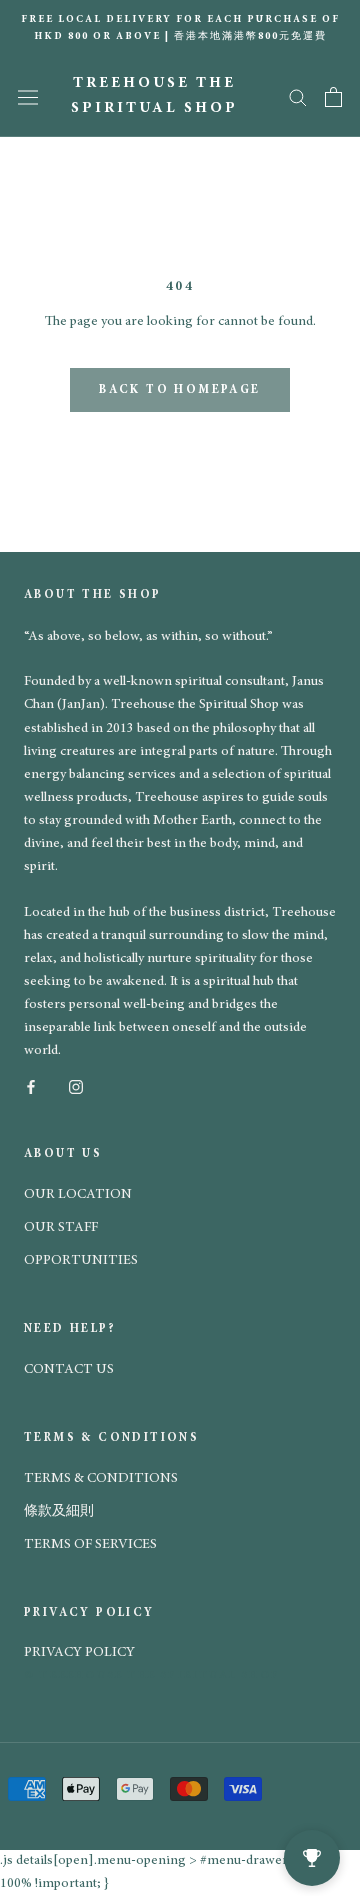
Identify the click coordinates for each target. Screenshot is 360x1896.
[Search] (298, 96)
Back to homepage (179, 390)
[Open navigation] (28, 97)
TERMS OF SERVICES (90, 1545)
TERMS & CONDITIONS (101, 1479)
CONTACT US (69, 1370)
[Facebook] (31, 1085)
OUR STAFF (61, 1228)
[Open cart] (333, 97)
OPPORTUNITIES (81, 1261)
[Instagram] (76, 1085)
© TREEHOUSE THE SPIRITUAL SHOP (152, 1675)
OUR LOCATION (78, 1195)
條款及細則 (59, 1512)
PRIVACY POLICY (79, 1653)
